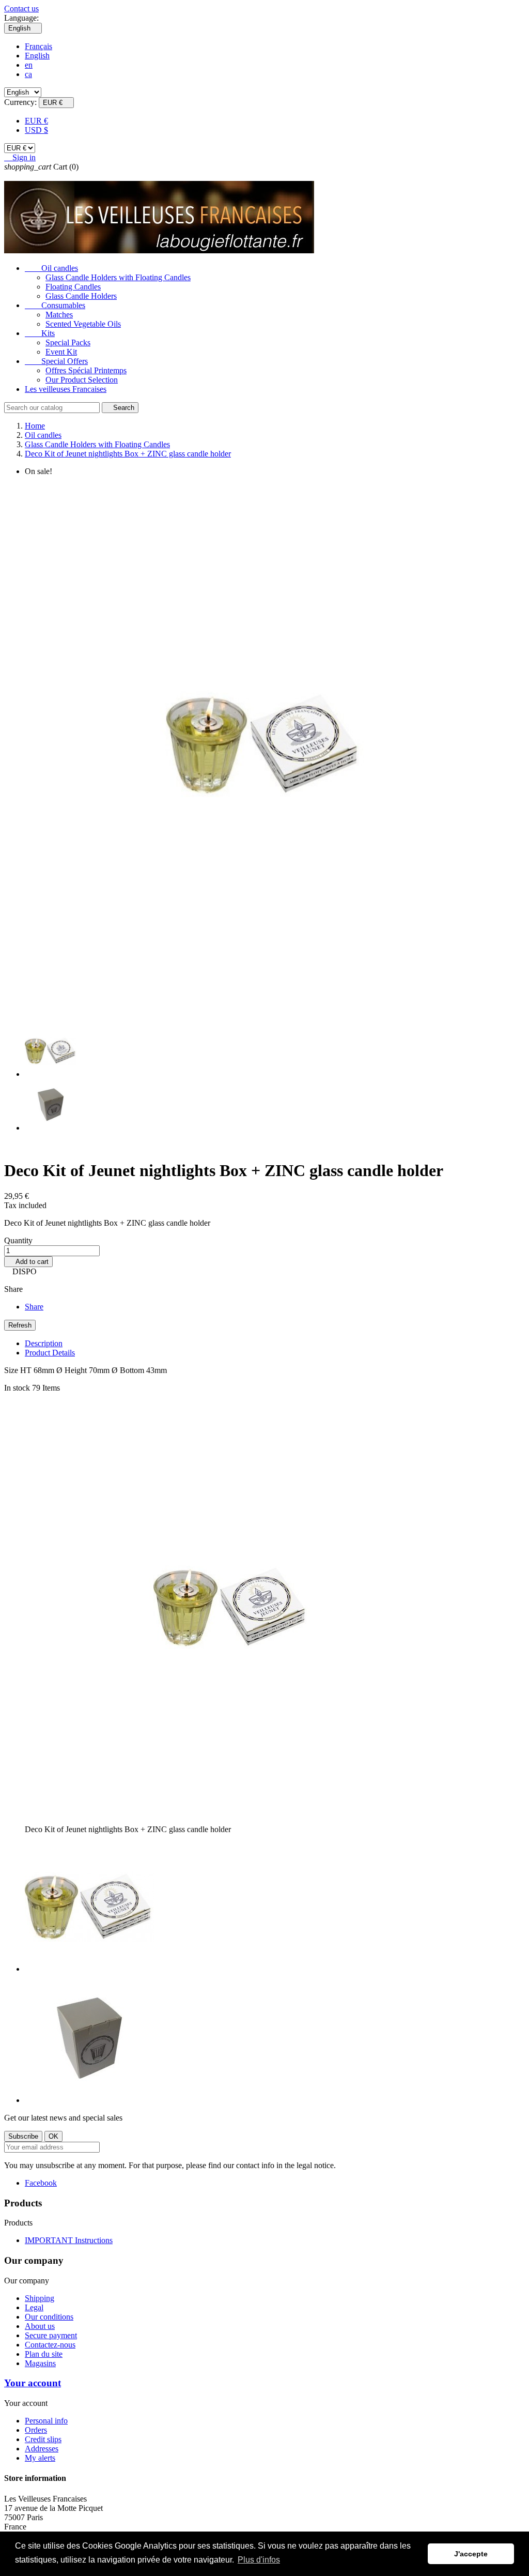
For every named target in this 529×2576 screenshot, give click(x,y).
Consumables (55, 305)
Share (34, 1307)
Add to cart (28, 1262)
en (29, 65)
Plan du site (44, 2354)
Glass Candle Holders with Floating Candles (118, 277)
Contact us (21, 9)
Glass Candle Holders (81, 296)
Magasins (40, 2363)
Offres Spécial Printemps (86, 370)
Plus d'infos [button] (259, 2560)
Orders (36, 2430)
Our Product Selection (82, 380)
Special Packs (68, 342)
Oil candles (51, 268)
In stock (17, 1388)
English (37, 56)
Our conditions (49, 2317)
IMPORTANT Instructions (69, 2240)
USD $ (36, 130)
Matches (59, 315)
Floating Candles (73, 287)
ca (28, 74)
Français (38, 46)
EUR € (36, 121)
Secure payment (51, 2335)
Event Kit (61, 352)
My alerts (40, 2458)
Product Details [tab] (50, 1353)
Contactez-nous (50, 2345)
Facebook (41, 2183)
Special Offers (56, 361)
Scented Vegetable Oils (83, 324)
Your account (33, 2383)
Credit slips (43, 2439)
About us (40, 2326)
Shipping (40, 2298)
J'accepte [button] (471, 2554)
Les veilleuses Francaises (66, 389)
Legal (34, 2307)
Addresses (42, 2449)
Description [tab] (44, 1343)
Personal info (46, 2421)
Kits (40, 333)
